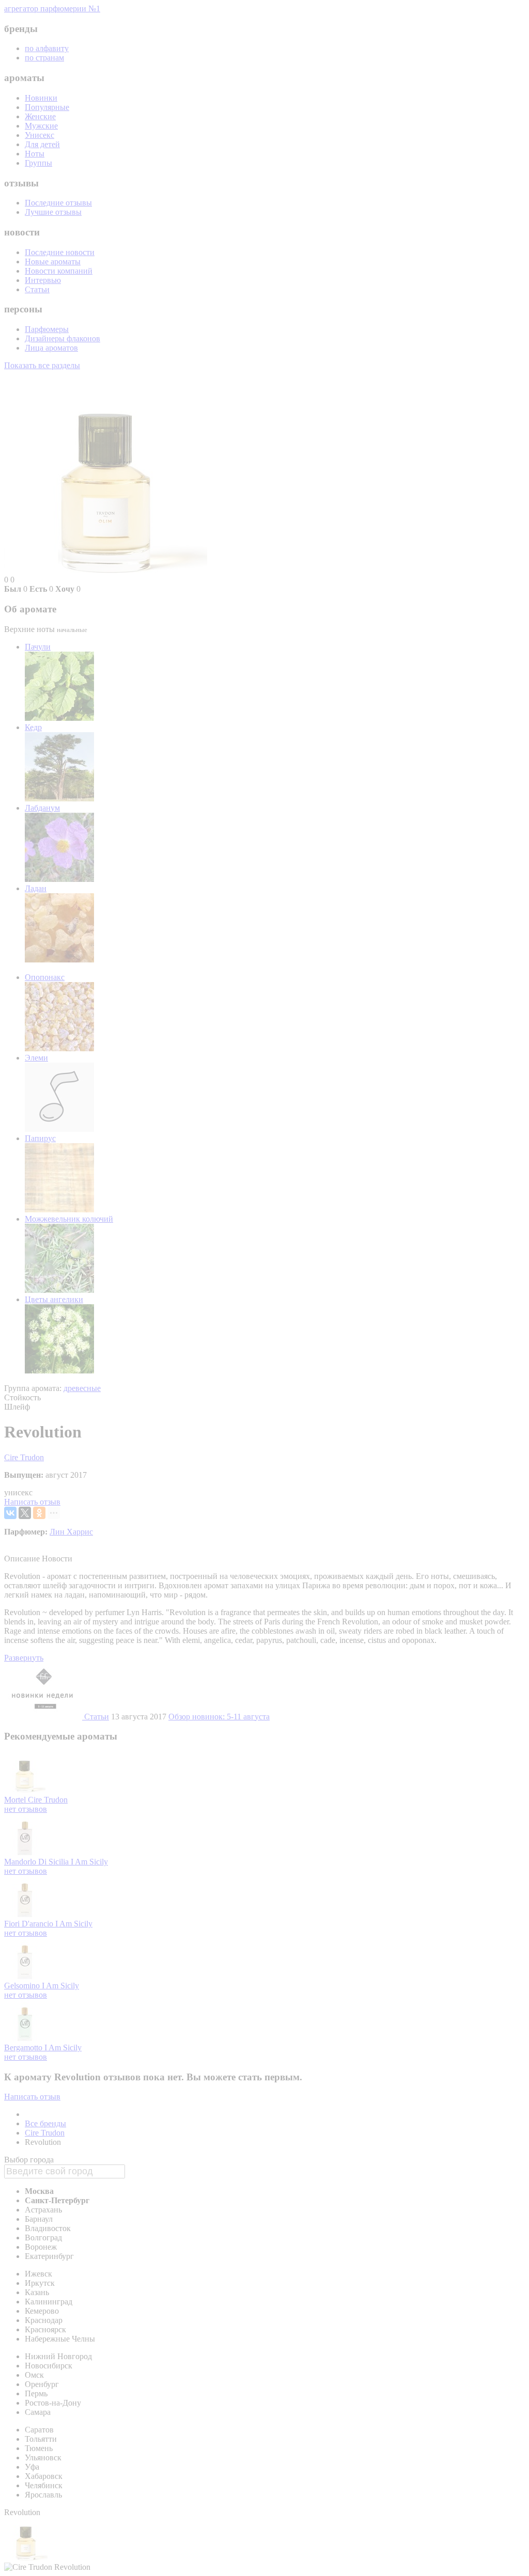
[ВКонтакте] (10, 1513)
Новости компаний (59, 271)
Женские (40, 116)
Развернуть (24, 1658)
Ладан (36, 888)
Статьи (37, 289)
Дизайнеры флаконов (63, 338)
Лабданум (42, 808)
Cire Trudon (24, 1457)
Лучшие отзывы (53, 212)
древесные (82, 1388)
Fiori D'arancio (30, 1924)
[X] (25, 1513)
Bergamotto (24, 2048)
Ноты (35, 154)
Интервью (43, 280)
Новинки (41, 98)
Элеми (36, 1058)
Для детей (42, 144)
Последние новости (60, 252)
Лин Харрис (71, 1532)
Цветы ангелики (54, 1299)
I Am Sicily (89, 1862)
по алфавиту (47, 48)
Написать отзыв (32, 1502)
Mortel (16, 1800)
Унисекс (40, 135)
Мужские (41, 126)
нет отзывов (26, 1809)
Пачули (38, 647)
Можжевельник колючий (69, 1219)
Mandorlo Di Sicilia (37, 1862)
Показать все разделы (42, 365)
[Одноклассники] (39, 1513)
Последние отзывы (58, 203)
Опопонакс (45, 977)
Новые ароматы (53, 262)
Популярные (47, 107)
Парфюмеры (47, 329)
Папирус (40, 1138)
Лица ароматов (51, 348)
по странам (44, 58)
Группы (38, 163)
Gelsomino (23, 1986)
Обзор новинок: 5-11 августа (219, 1717)
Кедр (33, 727)
